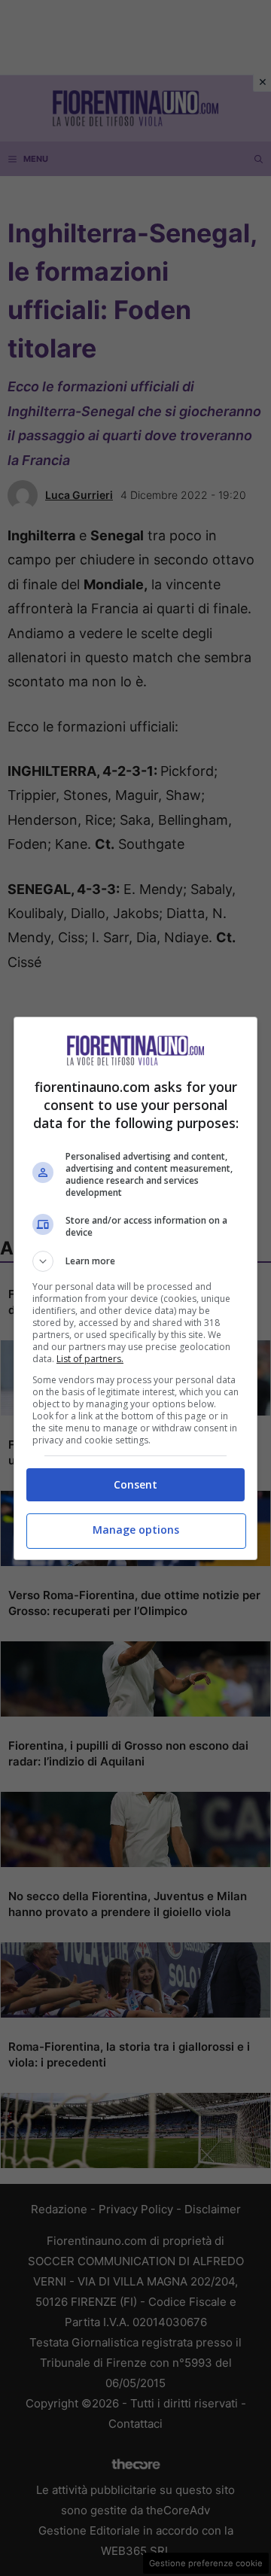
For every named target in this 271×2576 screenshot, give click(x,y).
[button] (135, 1261)
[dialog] (135, 1288)
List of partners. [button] (90, 1359)
